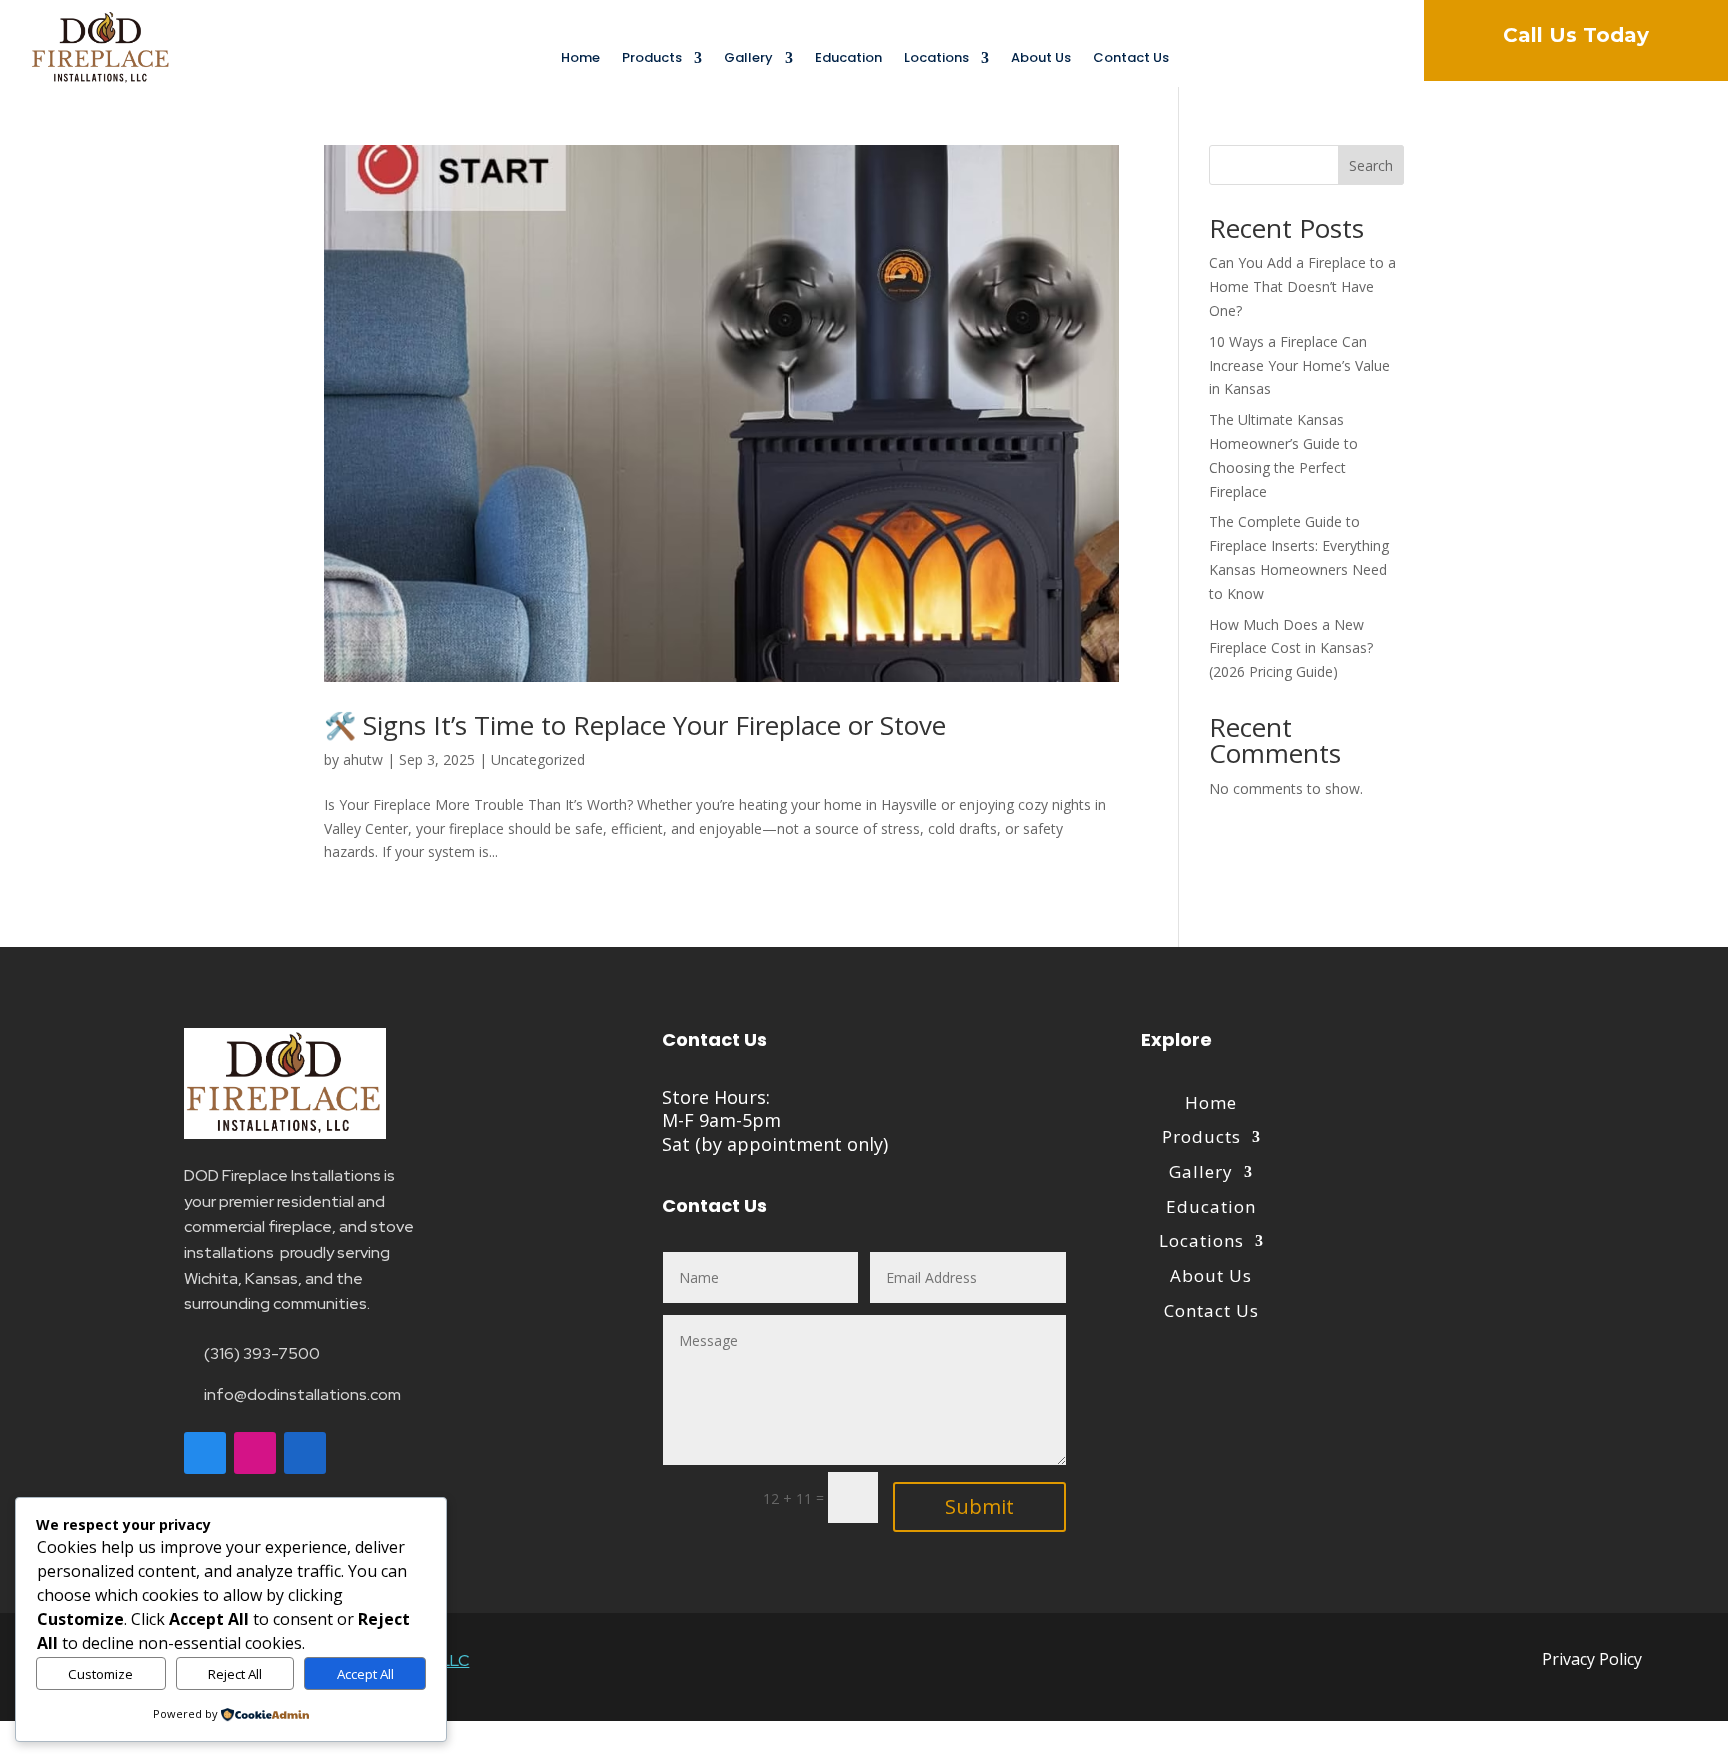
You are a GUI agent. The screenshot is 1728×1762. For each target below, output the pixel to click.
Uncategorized (538, 759)
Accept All (365, 1674)
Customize (100, 1674)
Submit (979, 1506)
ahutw (363, 759)
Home (580, 59)
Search (1371, 165)
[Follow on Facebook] (205, 1453)
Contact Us (1131, 59)
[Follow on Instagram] (255, 1453)
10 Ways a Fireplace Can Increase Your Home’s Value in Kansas (1299, 365)
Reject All (235, 1674)
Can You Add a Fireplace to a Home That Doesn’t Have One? (1302, 286)
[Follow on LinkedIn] (305, 1453)
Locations (936, 59)
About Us (1041, 59)
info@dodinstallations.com (302, 1394)
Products (652, 59)
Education (848, 59)
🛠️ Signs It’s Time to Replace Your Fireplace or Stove (635, 725)
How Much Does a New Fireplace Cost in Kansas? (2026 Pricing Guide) (1291, 648)
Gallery (748, 59)
